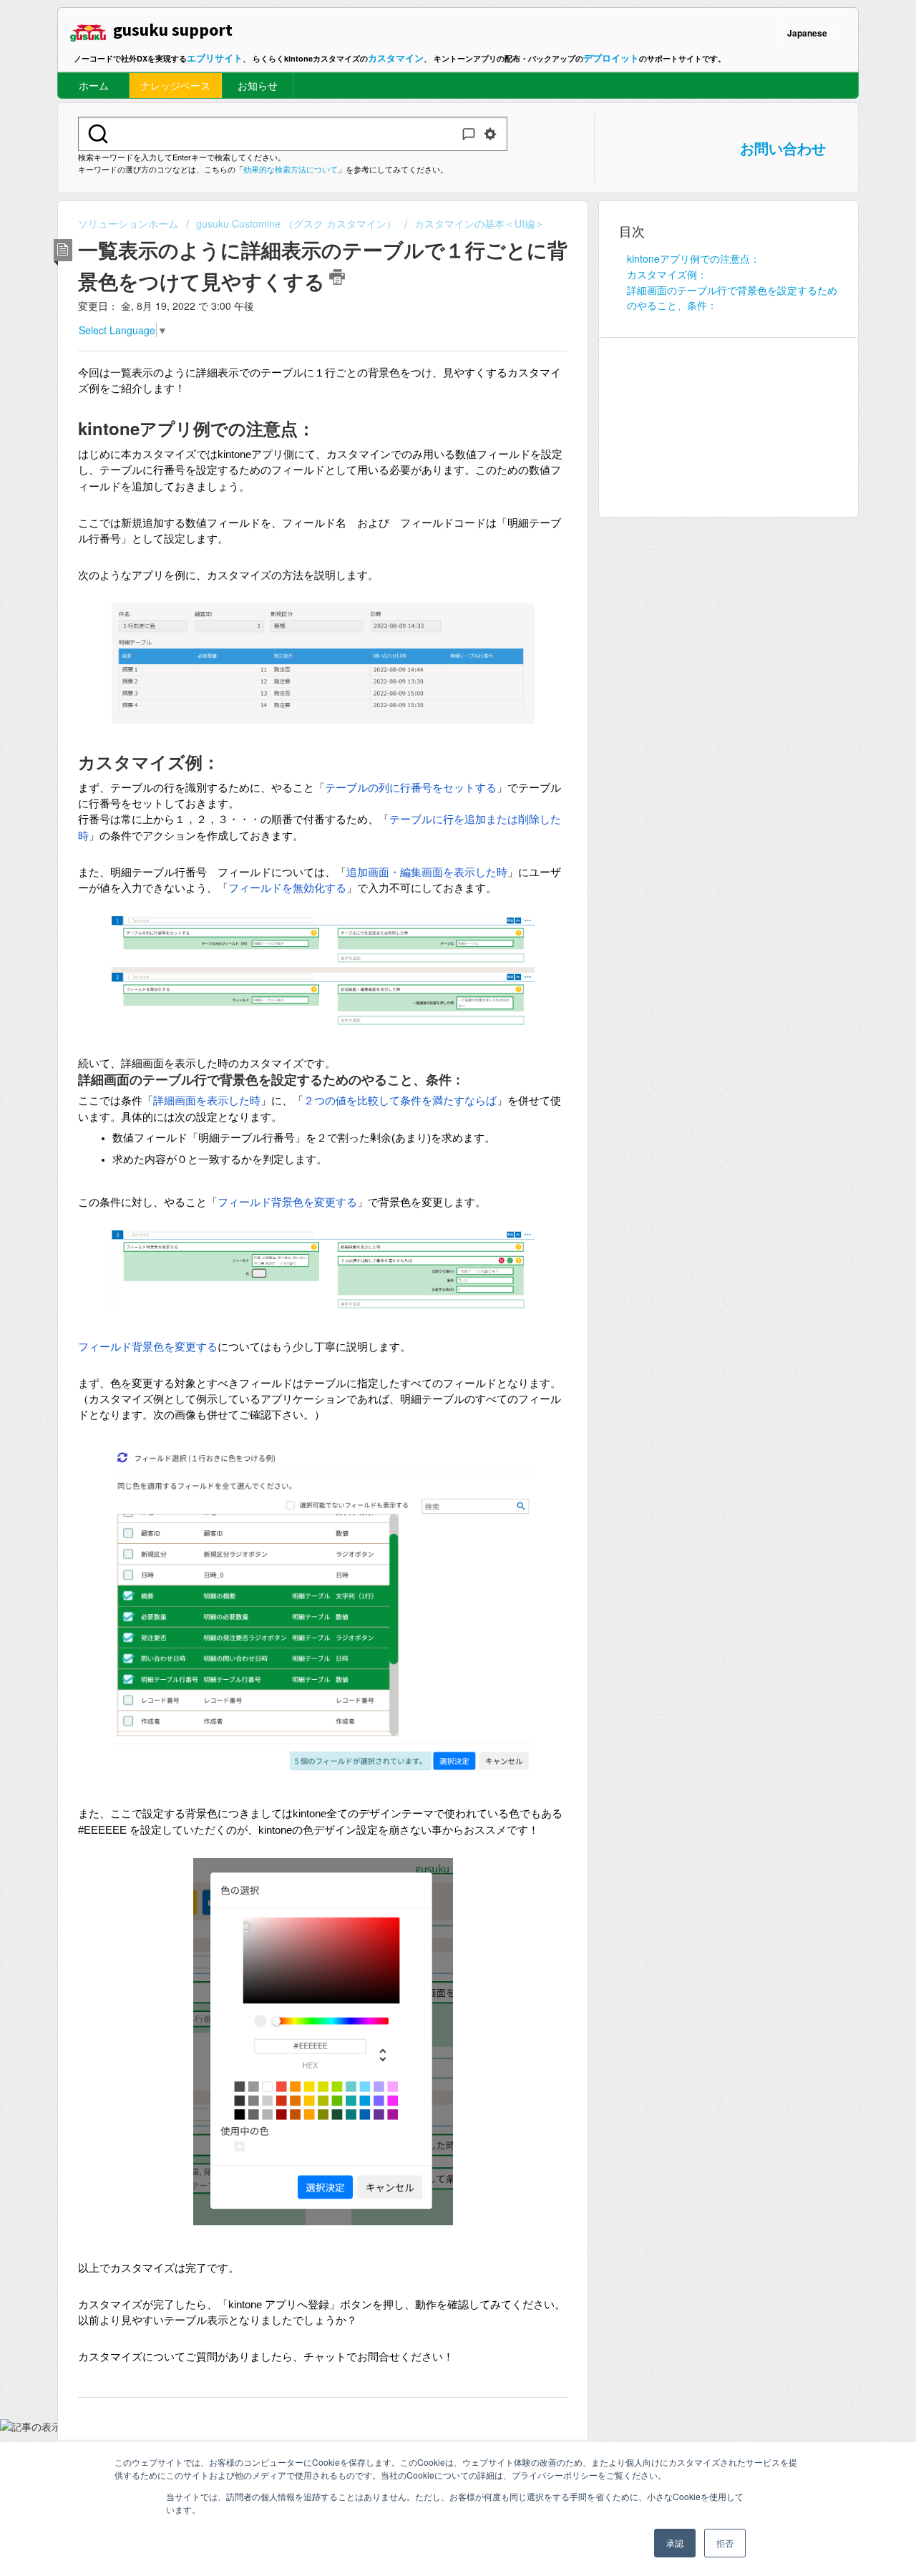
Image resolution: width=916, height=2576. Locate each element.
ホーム (94, 85)
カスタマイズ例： (667, 274)
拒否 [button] (725, 2543)
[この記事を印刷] (337, 277)
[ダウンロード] (432, 1135)
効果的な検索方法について (291, 169)
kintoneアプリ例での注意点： (693, 258)
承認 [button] (675, 2543)
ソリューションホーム (130, 223)
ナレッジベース (175, 85)
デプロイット (611, 58)
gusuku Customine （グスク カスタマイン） (296, 223)
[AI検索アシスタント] (469, 134)
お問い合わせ (783, 148)
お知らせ (258, 85)
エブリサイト (215, 58)
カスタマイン (396, 58)
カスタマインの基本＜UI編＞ (479, 223)
